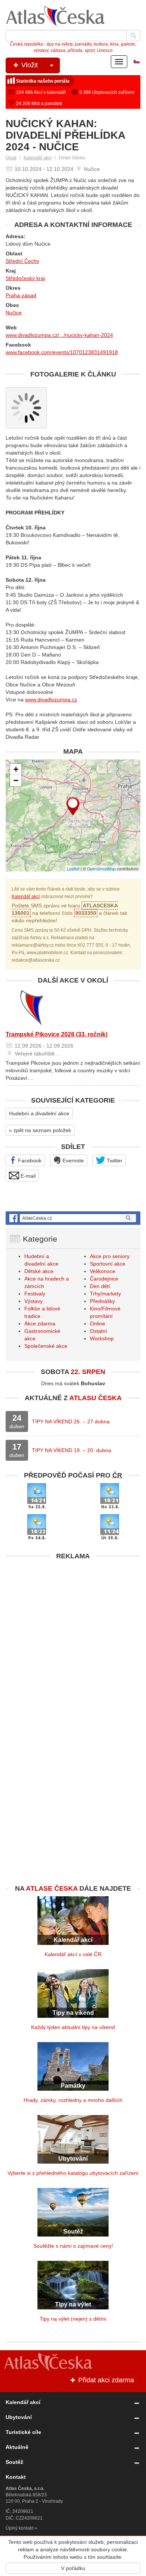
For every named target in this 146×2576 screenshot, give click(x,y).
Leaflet (73, 869)
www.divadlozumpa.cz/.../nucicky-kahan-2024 (59, 335)
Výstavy (34, 1301)
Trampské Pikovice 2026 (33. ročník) (57, 1034)
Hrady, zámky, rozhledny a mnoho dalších (73, 2100)
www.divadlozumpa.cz (51, 700)
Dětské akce (39, 1271)
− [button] (16, 780)
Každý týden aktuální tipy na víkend (73, 2027)
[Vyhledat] (133, 36)
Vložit (29, 65)
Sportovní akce (108, 1264)
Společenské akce (46, 1346)
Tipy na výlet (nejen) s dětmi (73, 2319)
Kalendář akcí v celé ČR (73, 1954)
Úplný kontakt (19, 2528)
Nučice (14, 313)
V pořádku (73, 2568)
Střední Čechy (22, 261)
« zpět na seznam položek (40, 1130)
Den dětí (100, 1286)
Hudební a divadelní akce (39, 1113)
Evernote (72, 1161)
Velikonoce (103, 1271)
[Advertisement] (73, 1636)
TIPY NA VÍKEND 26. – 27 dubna (71, 1421)
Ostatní (98, 1331)
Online (98, 1324)
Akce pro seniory (110, 1256)
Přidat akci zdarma (105, 2380)
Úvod (11, 158)
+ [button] (16, 769)
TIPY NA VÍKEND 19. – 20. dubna (72, 1450)
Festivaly (35, 1294)
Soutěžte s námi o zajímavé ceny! (73, 2246)
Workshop (102, 1338)
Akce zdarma (40, 1324)
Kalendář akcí (38, 158)
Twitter (114, 1161)
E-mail (27, 1176)
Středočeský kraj (25, 278)
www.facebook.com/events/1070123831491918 (62, 352)
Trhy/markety (105, 1294)
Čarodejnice (104, 1279)
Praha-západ (21, 295)
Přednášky (102, 1301)
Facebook (29, 1161)
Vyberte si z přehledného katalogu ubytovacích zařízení (73, 2173)
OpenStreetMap (101, 869)
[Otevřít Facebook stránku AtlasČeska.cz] (73, 1218)
